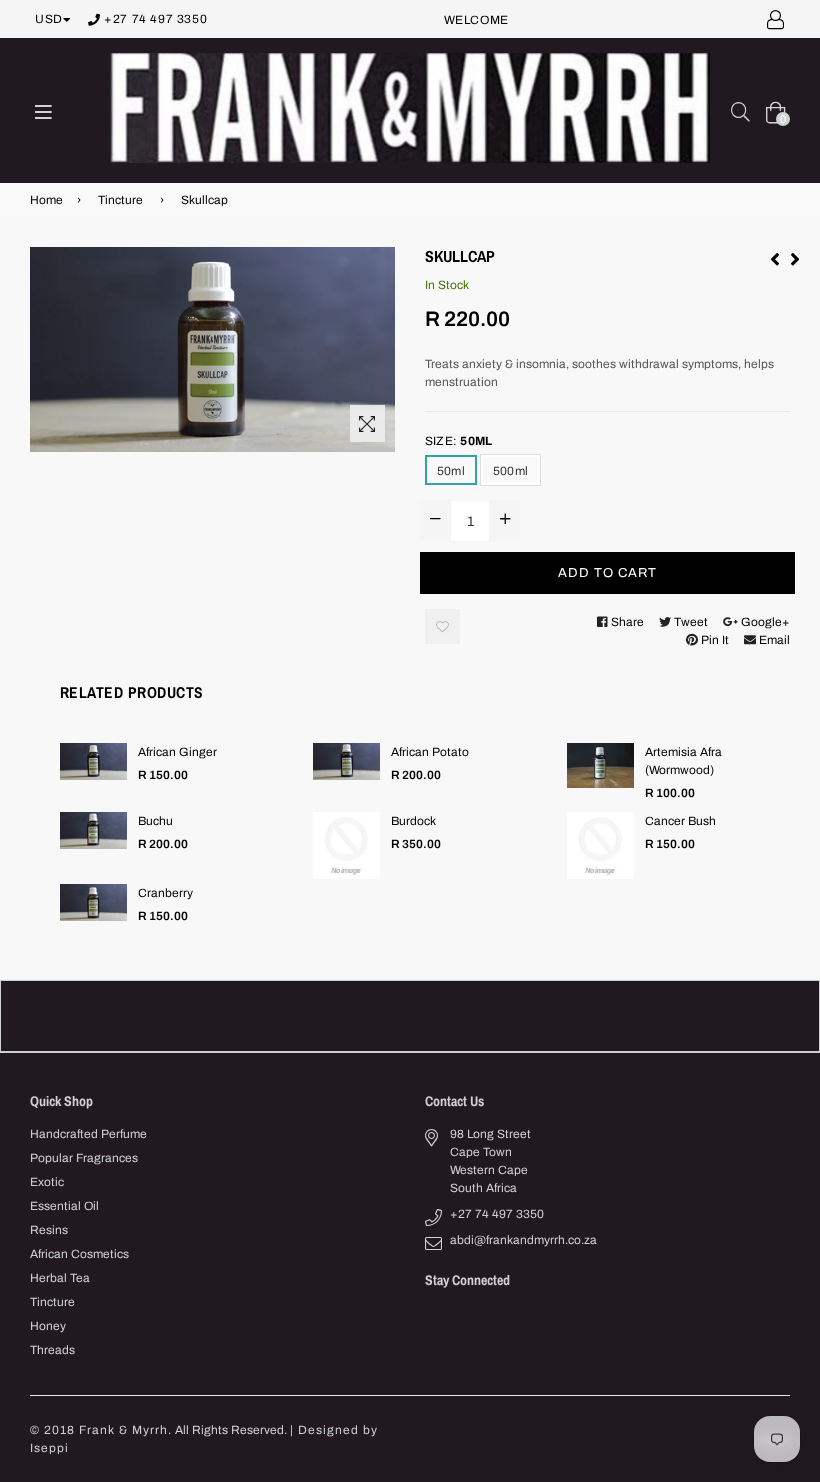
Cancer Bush (680, 821)
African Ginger (177, 752)
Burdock (413, 821)
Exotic (47, 1182)
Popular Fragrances (84, 1158)
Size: (458, 441)
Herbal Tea (60, 1278)
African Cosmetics (79, 1254)
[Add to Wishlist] (442, 626)
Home (46, 200)
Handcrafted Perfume (88, 1134)
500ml (510, 471)
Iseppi (49, 1448)
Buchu (155, 821)
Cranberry (165, 893)
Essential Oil (64, 1206)
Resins (49, 1230)
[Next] (795, 257)
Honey (48, 1326)
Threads (52, 1350)
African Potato (430, 752)
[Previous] (775, 257)
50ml (451, 471)
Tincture (120, 200)
